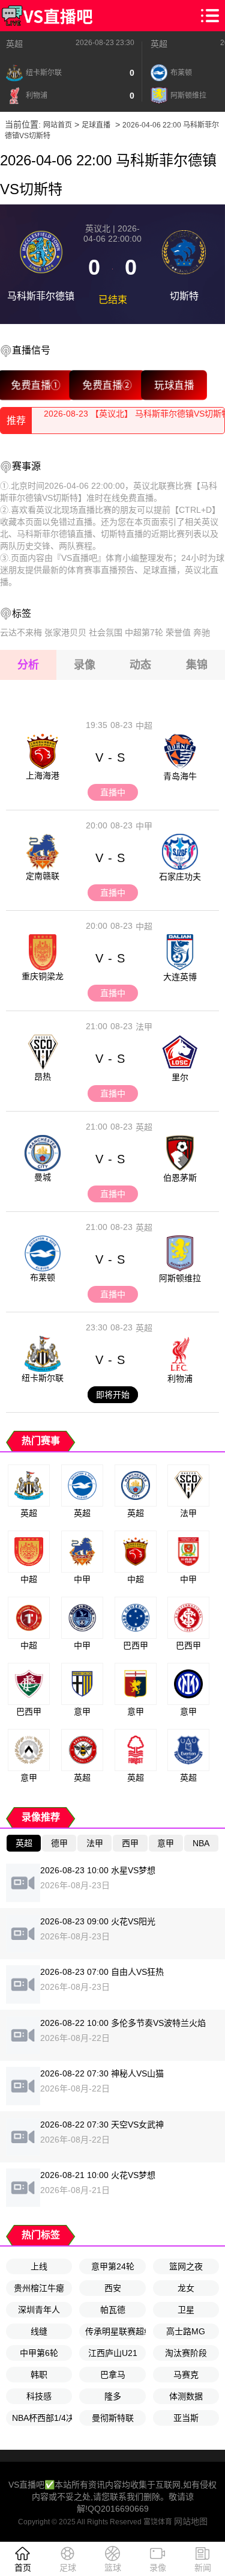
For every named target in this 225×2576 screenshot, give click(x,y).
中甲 (144, 826)
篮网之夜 (186, 2266)
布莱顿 (43, 1277)
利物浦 (180, 1378)
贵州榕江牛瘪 (39, 2288)
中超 (144, 726)
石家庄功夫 (180, 877)
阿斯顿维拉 (180, 1278)
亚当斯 (186, 2418)
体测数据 (186, 2396)
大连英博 (180, 977)
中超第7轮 (144, 632)
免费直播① (36, 385)
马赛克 (186, 2375)
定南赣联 (43, 876)
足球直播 (96, 125)
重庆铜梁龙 (43, 976)
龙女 (186, 2288)
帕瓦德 (113, 2310)
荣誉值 (178, 632)
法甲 (144, 1027)
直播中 (113, 792)
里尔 (180, 1077)
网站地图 (191, 2521)
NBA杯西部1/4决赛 (42, 2418)
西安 (113, 2288)
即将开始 (113, 1395)
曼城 (43, 1177)
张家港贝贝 (65, 632)
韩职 (39, 2375)
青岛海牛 (180, 776)
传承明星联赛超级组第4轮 (115, 2331)
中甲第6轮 (39, 2353)
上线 (39, 2266)
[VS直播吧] (47, 16)
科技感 (39, 2396)
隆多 (113, 2396)
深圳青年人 (39, 2310)
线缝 (39, 2331)
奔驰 (202, 632)
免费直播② (107, 385)
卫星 (186, 2310)
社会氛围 (106, 632)
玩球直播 (174, 385)
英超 (14, 44)
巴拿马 (113, 2375)
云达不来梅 (21, 632)
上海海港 (43, 776)
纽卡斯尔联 (43, 1378)
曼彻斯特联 (113, 2418)
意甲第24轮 (113, 2266)
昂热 (43, 1077)
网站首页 (58, 125)
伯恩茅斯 (180, 1178)
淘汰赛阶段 (186, 2353)
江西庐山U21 (113, 2353)
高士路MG (186, 2331)
